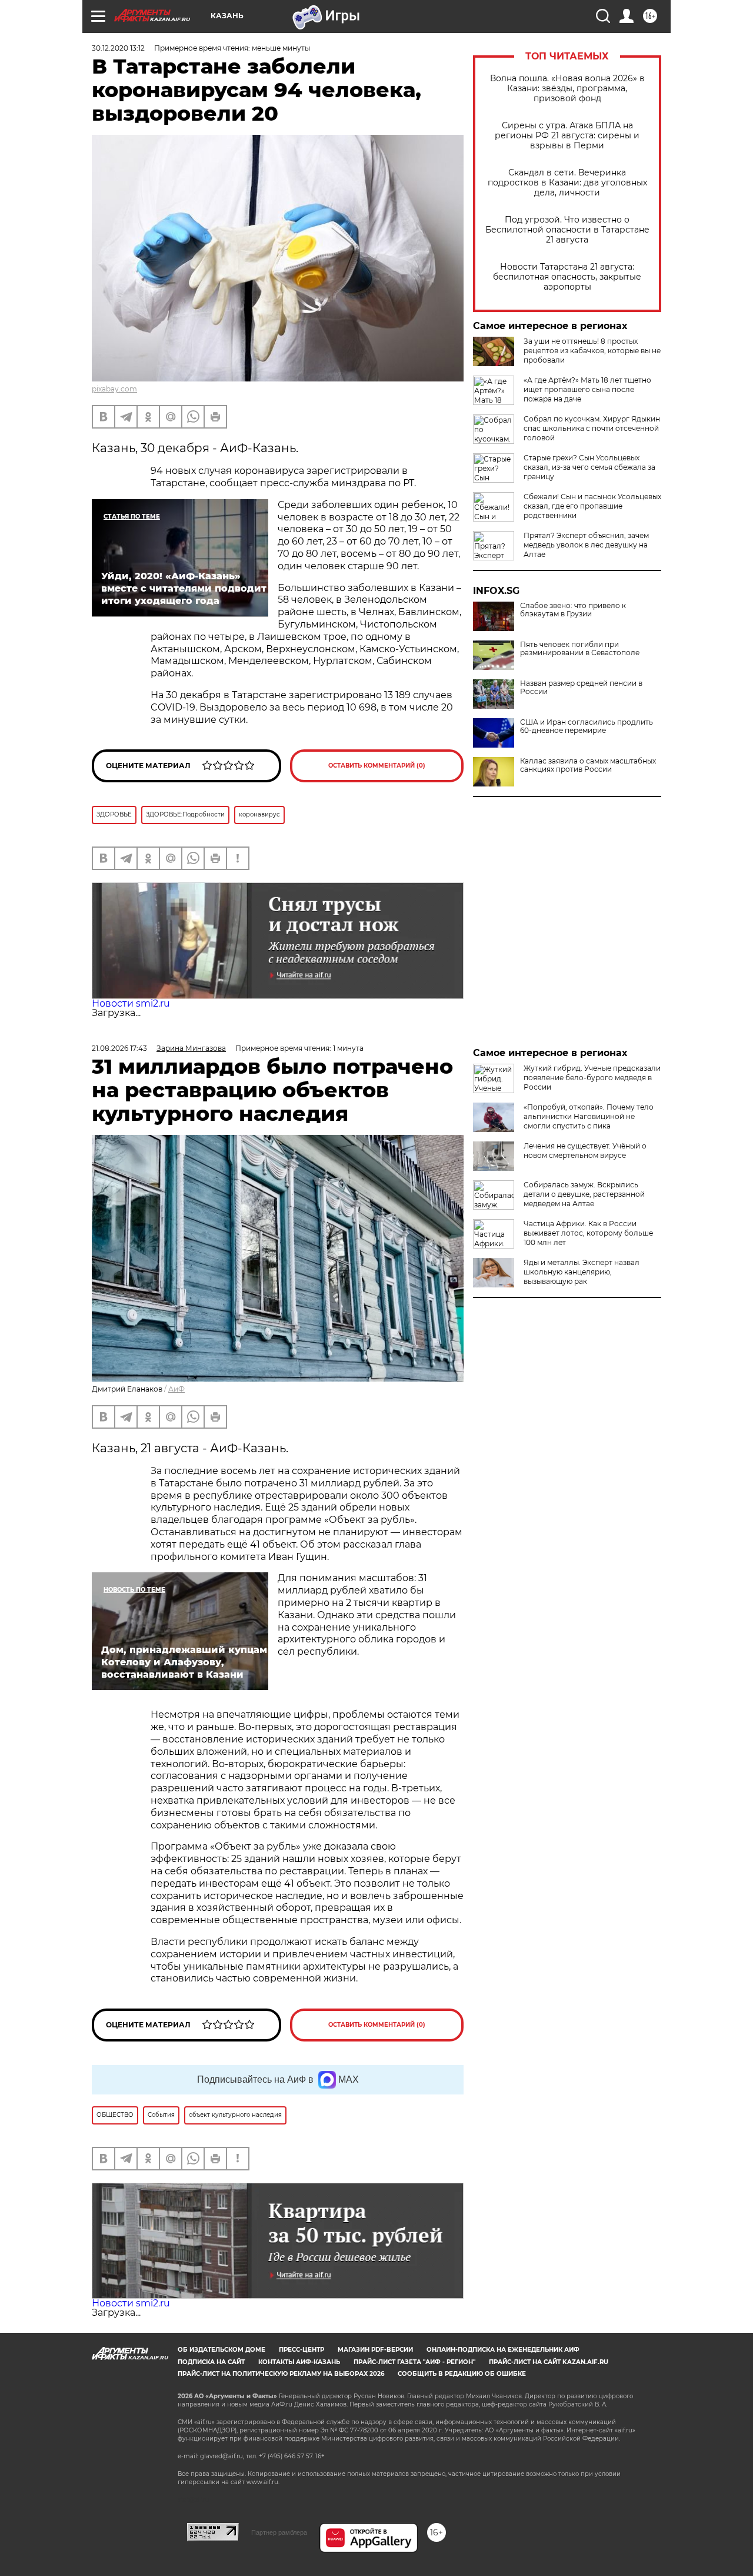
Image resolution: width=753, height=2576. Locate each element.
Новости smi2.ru (131, 1003)
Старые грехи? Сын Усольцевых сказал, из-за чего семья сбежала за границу (589, 467)
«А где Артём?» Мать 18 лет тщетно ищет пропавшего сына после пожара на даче (587, 389)
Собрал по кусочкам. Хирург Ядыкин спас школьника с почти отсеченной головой (592, 428)
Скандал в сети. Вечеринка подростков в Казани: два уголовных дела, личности (567, 183)
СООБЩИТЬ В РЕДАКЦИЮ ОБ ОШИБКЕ (462, 2374)
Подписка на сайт (211, 2362)
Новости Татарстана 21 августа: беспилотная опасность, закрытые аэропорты (567, 277)
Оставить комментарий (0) (377, 766)
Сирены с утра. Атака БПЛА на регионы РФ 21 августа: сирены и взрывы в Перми (567, 136)
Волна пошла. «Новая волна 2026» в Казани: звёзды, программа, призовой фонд (567, 89)
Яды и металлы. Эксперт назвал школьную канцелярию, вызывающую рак (582, 1272)
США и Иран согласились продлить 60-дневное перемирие (587, 726)
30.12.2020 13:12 (118, 48)
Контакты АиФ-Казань (299, 2362)
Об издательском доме (221, 2350)
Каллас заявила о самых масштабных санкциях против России (588, 765)
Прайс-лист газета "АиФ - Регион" (414, 2362)
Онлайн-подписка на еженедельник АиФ (503, 2350)
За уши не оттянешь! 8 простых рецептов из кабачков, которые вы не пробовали (592, 351)
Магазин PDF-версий (375, 2350)
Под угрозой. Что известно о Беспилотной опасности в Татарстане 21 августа (567, 230)
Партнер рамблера (279, 2532)
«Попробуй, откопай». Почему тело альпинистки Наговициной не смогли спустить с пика (589, 1116)
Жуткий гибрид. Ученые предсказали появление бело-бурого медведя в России (592, 1078)
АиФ (176, 1389)
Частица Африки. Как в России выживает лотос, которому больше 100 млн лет (588, 1233)
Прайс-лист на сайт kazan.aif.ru (549, 2362)
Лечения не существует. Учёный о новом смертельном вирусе (585, 1151)
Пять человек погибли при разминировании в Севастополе (580, 649)
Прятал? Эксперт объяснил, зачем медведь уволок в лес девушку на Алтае (586, 545)
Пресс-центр (301, 2350)
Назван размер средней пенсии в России (581, 688)
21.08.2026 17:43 (119, 1048)
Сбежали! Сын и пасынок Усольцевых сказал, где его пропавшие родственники (592, 506)
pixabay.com (114, 389)
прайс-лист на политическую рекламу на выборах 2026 (281, 2374)
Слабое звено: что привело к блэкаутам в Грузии (573, 610)
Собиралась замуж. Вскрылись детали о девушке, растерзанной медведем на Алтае (584, 1194)
